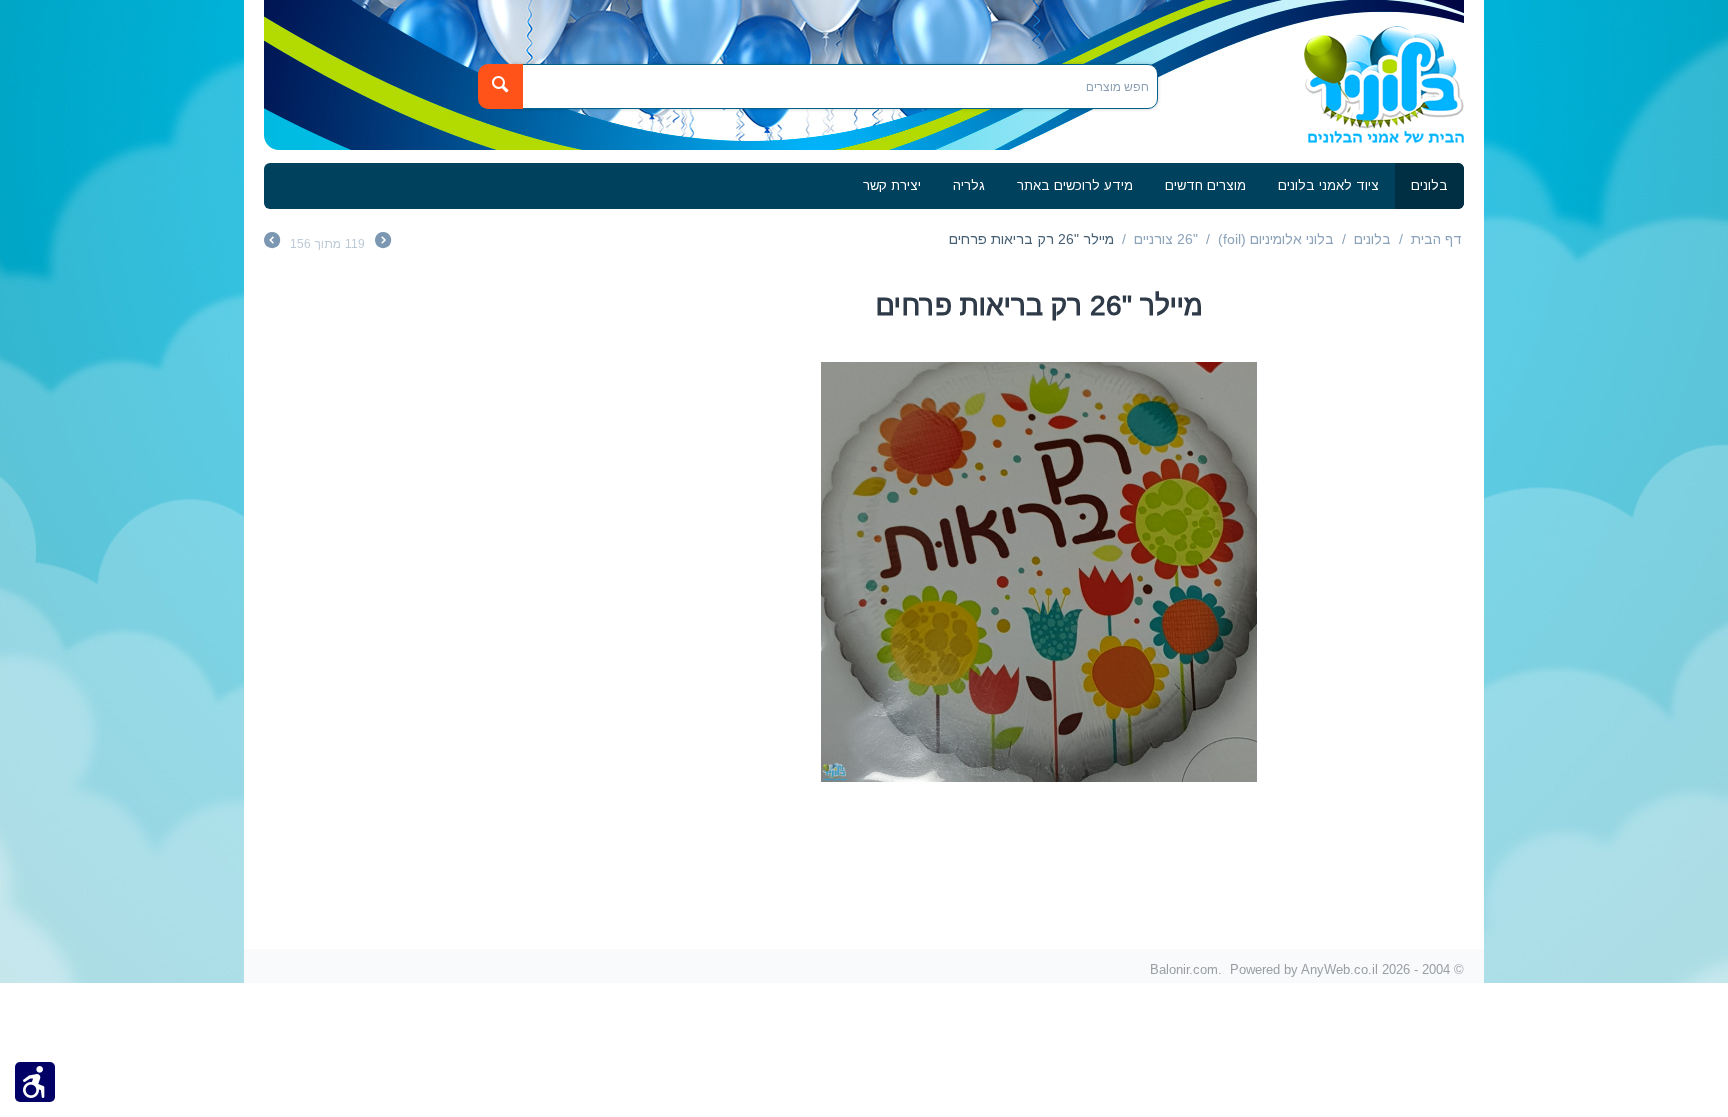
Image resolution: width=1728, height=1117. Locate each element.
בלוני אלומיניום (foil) (1276, 239)
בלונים (1429, 185)
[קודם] (383, 243)
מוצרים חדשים (1205, 185)
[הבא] (272, 243)
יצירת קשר (892, 185)
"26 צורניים (1166, 239)
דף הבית (1436, 239)
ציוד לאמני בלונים (1328, 185)
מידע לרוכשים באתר (1075, 185)
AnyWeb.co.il (1339, 969)
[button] (35, 1081)
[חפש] (500, 86)
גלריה (969, 185)
